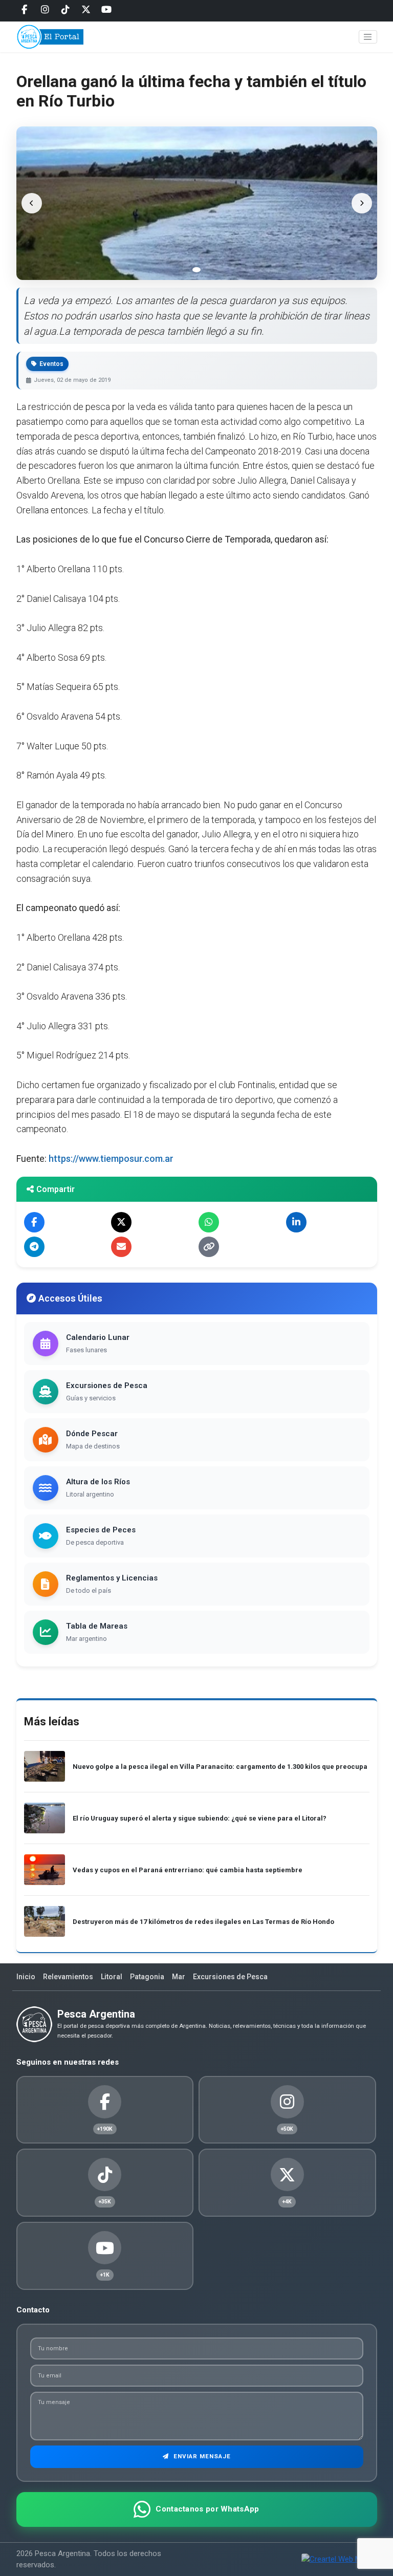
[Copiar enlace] (209, 1247)
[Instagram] (45, 10)
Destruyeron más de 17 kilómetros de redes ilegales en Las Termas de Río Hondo (203, 1922)
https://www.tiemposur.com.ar (111, 1159)
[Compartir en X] (121, 1222)
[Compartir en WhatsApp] (209, 1222)
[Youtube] (106, 10)
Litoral (112, 1977)
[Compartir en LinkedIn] (296, 1222)
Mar (179, 1977)
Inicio (26, 1977)
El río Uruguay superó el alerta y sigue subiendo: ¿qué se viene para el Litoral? (200, 1818)
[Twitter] (86, 10)
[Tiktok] (65, 10)
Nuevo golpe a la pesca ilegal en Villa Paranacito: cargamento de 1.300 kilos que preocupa (220, 1767)
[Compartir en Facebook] (34, 1222)
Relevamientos (68, 1977)
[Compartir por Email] (121, 1247)
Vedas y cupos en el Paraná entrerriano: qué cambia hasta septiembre (188, 1870)
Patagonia (147, 1977)
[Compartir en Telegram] (34, 1247)
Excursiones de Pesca (230, 1977)
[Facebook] (25, 10)
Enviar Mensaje (201, 2456)
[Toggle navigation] (368, 37)
